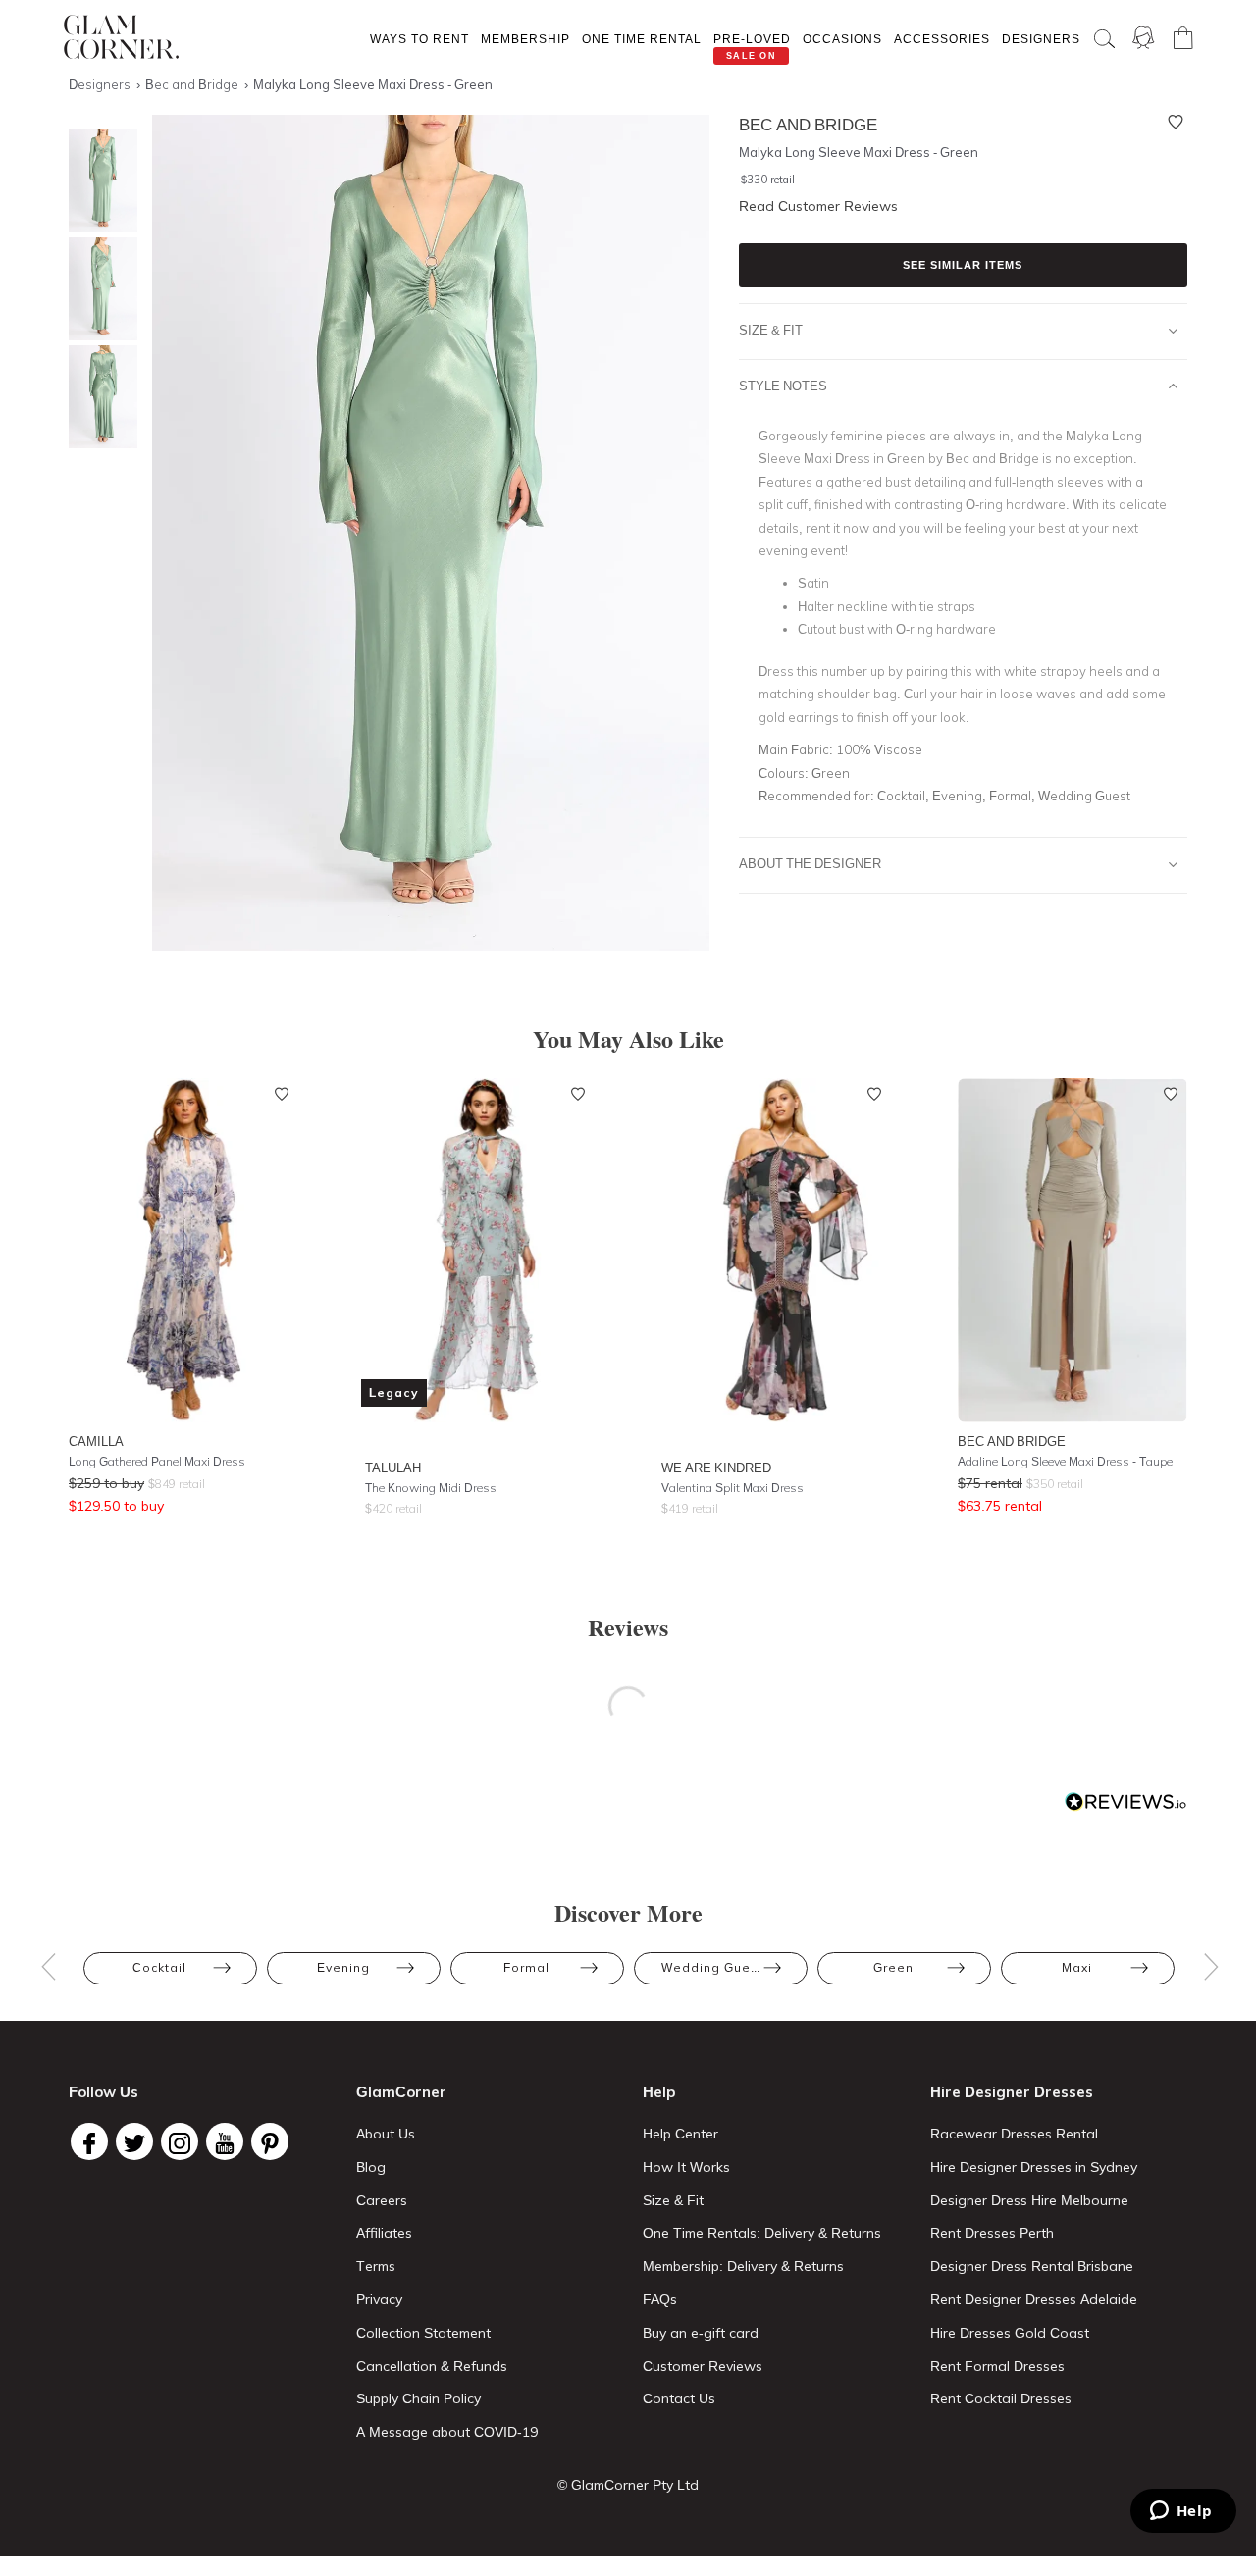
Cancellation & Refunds (432, 2366)
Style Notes (783, 386)
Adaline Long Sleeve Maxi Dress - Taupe (1065, 1461)
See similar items (963, 265)
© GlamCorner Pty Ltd (628, 2485)
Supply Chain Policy (419, 2398)
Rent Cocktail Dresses (1001, 2398)
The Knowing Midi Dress (431, 1488)
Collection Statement (423, 2333)
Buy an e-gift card (701, 2333)
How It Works (686, 2167)
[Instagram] (180, 2141)
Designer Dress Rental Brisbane (1032, 2266)
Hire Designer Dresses (1012, 2092)
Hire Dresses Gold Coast (1010, 2333)
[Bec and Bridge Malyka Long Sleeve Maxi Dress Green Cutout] (98, 397)
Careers (382, 2200)
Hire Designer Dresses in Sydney (1034, 2167)
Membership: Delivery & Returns (743, 2266)
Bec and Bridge (1012, 1441)
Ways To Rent (419, 39)
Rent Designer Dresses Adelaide (1034, 2299)
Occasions (842, 39)
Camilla (96, 1441)
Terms (376, 2266)
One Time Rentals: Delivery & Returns (762, 2233)
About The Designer (810, 863)
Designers (1041, 39)
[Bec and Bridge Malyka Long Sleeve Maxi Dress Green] (98, 181)
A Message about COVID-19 (447, 2432)
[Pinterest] (270, 2141)
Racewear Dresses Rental (1014, 2134)
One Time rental (642, 39)
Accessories (942, 39)
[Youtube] (225, 2141)
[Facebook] (89, 2141)
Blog (371, 2167)
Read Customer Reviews (818, 206)
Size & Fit (771, 330)
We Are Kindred (716, 1468)
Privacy (379, 2299)
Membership (525, 39)
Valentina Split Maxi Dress (733, 1488)
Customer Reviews (703, 2366)
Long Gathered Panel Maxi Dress (157, 1461)
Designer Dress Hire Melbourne (1029, 2200)
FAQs (660, 2299)
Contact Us (679, 2398)
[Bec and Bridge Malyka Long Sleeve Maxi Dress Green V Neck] (98, 289)
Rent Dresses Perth (992, 2233)
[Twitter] (134, 2141)
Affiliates (384, 2233)
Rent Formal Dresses (997, 2366)
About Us (386, 2134)
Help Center (680, 2134)
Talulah (393, 1468)
